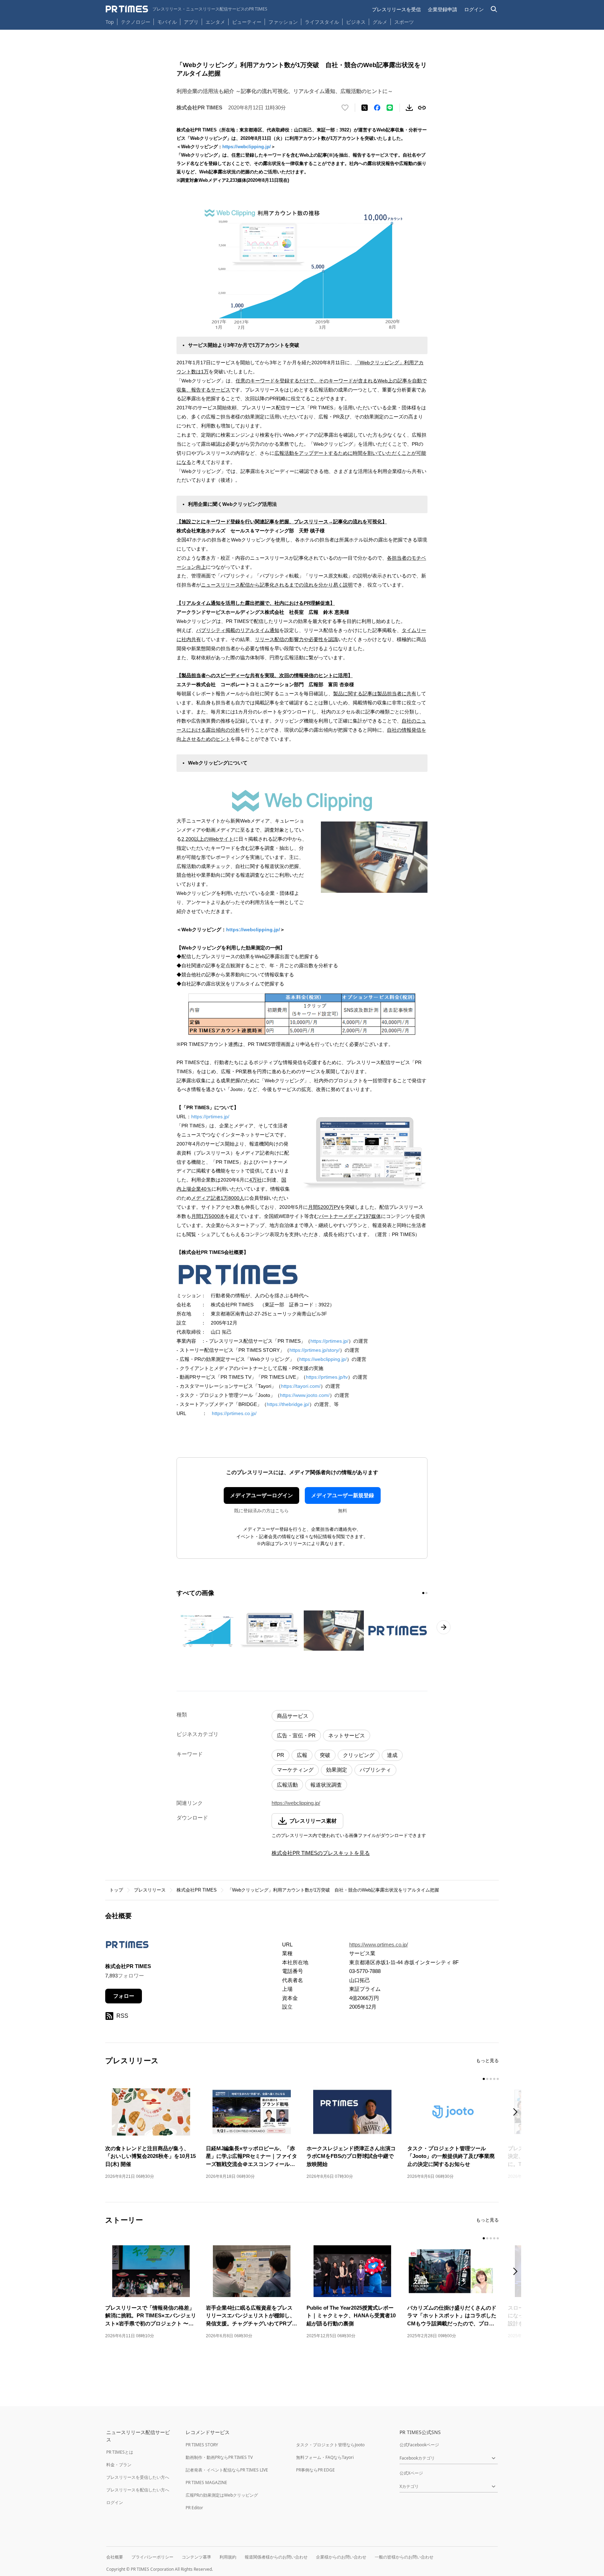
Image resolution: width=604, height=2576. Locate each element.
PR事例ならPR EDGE (315, 2470)
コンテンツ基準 (196, 2557)
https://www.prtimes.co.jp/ (379, 1944)
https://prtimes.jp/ (210, 1117)
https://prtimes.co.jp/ (234, 1413)
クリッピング (359, 1755)
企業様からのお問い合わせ (341, 2557)
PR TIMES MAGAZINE (206, 2482)
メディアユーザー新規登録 (343, 1495)
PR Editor (194, 2508)
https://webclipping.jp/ (247, 147)
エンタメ (215, 22)
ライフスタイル (322, 22)
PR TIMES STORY (202, 2445)
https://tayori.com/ (301, 1386)
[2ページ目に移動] (426, 1593)
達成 (392, 1755)
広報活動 (287, 1785)
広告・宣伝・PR (296, 1735)
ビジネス (356, 22)
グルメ (380, 22)
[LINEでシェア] (390, 108)
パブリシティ (375, 1770)
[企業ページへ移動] (127, 1947)
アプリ (191, 22)
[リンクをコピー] (422, 108)
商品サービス (293, 1716)
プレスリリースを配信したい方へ (138, 2490)
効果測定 (337, 1770)
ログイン (474, 9)
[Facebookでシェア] (377, 108)
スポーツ (404, 22)
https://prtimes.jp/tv (327, 1377)
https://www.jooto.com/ (305, 1395)
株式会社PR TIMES (197, 1890)
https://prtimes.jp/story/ (315, 1350)
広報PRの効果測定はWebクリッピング (222, 2495)
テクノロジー (136, 22)
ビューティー (247, 22)
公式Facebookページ (419, 2445)
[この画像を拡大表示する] (207, 1630)
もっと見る (487, 2061)
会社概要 (115, 2557)
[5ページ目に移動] (498, 2079)
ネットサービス (347, 1735)
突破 (325, 1755)
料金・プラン (119, 2465)
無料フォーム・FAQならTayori (325, 2457)
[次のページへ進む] (444, 1627)
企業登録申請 (443, 9)
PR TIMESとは (120, 2452)
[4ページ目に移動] (494, 2079)
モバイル (167, 22)
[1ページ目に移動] (423, 1593)
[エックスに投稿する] (365, 108)
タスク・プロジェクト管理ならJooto (330, 2445)
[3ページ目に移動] (491, 2079)
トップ (116, 1890)
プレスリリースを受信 (396, 9)
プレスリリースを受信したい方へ (138, 2477)
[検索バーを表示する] (494, 9)
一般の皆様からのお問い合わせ (404, 2557)
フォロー (124, 1996)
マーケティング (295, 1770)
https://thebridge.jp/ (288, 1404)
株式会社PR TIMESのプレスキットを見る (321, 1853)
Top (110, 22)
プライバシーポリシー (152, 2557)
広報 (302, 1755)
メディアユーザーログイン (261, 1495)
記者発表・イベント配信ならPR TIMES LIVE (227, 2470)
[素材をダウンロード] (409, 108)
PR (281, 1755)
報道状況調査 (326, 1785)
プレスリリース (150, 1890)
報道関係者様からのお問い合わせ (276, 2557)
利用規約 (228, 2557)
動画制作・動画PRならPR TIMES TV (219, 2457)
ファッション (283, 22)
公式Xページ (411, 2473)
